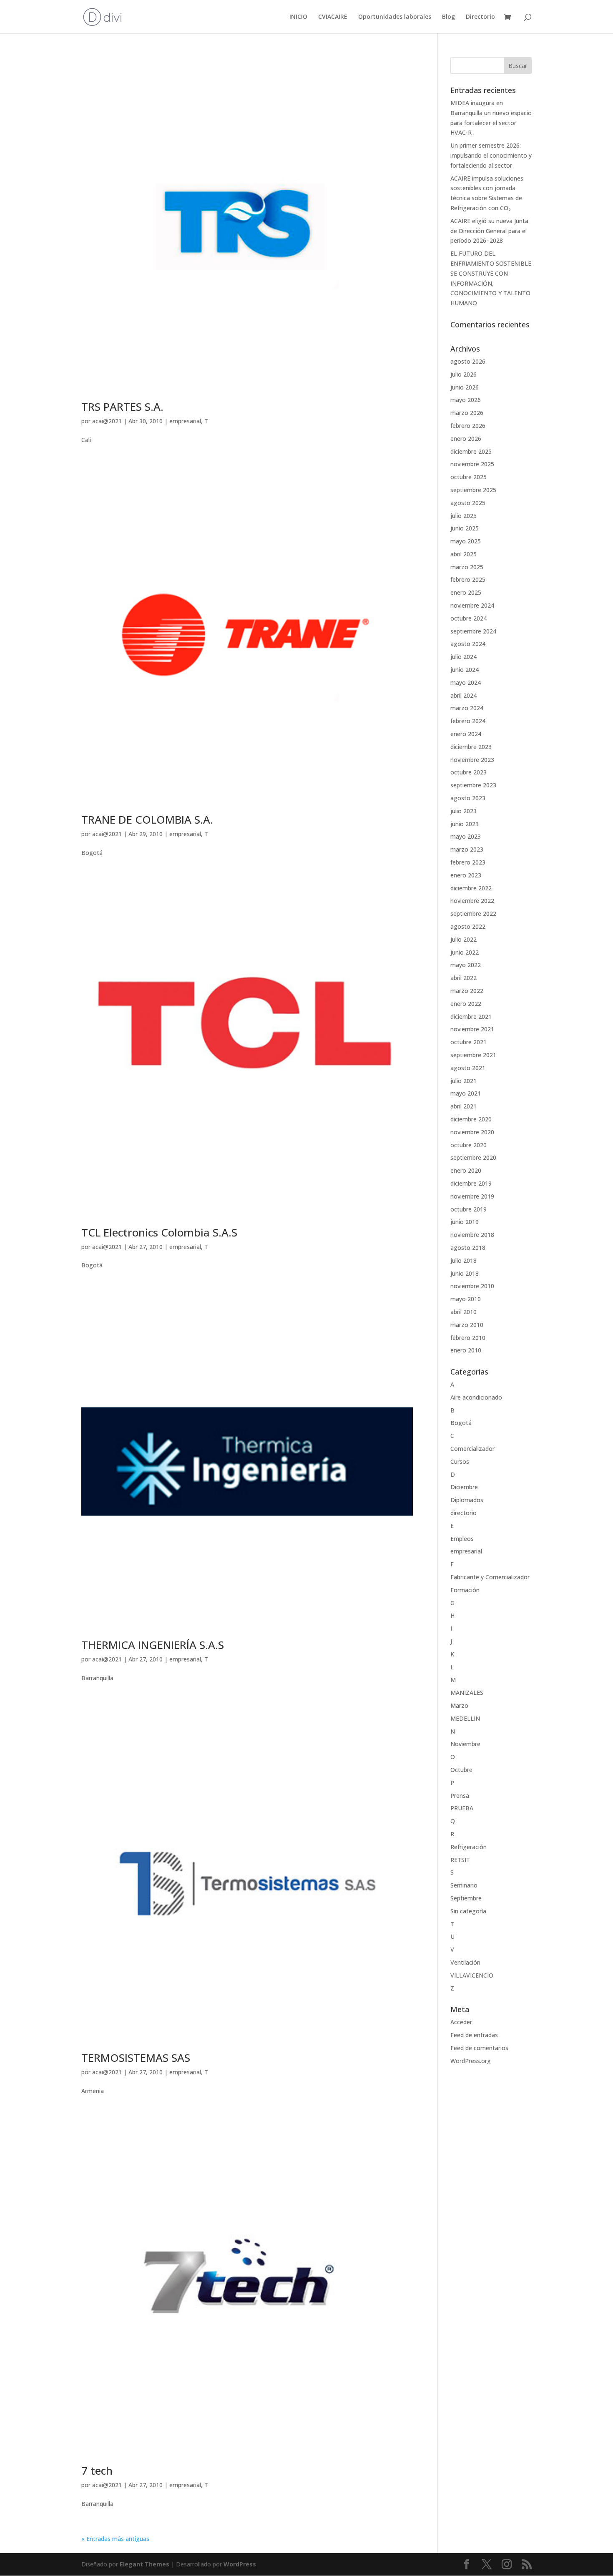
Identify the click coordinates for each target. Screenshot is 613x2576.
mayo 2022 (466, 965)
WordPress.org (471, 2061)
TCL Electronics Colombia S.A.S (159, 1232)
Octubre (461, 1770)
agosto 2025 (468, 503)
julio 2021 (464, 1081)
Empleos (462, 1539)
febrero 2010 (468, 1338)
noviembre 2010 (472, 1286)
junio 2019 (465, 1222)
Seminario (464, 1885)
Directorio (480, 17)
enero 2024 (466, 734)
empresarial (185, 421)
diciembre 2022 (471, 888)
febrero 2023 (468, 862)
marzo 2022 (467, 991)
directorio (464, 1513)
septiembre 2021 (473, 1055)
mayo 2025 (466, 541)
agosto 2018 (468, 1248)
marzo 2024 (467, 708)
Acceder (461, 2022)
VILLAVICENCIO (472, 1975)
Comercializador (472, 1449)
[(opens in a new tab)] (247, 223)
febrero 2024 (468, 721)
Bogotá (461, 1423)
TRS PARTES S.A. (122, 407)
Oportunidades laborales (395, 17)
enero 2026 (466, 439)
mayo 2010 (466, 1299)
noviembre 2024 (472, 605)
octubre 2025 (469, 477)
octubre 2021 (469, 1042)
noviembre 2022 (472, 901)
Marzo (459, 1705)
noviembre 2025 (472, 464)
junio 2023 (465, 824)
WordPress (240, 2564)
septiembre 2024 (473, 631)
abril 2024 (464, 695)
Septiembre (466, 1898)
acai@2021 (107, 421)
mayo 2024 (466, 682)
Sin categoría (468, 1911)
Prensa (460, 1796)
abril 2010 (464, 1312)
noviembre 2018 (472, 1235)
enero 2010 (466, 1350)
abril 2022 (464, 978)
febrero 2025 (468, 579)
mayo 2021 (466, 1093)
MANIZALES (467, 1693)
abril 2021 (464, 1106)
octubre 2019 (469, 1209)
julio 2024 (464, 657)
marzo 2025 (467, 567)
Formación (465, 1590)
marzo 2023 (467, 849)
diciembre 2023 (471, 747)
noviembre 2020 (472, 1132)
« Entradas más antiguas (115, 2539)
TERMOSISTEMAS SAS (136, 2058)
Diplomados (467, 1500)
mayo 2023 (466, 836)
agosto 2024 (468, 644)
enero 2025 (466, 592)
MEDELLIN (465, 1718)
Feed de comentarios (479, 2048)
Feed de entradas (474, 2035)
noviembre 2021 (472, 1029)
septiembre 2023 (473, 785)
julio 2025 (464, 516)
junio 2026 (465, 387)
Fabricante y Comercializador (490, 1577)
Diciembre (464, 1487)
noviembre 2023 (472, 760)
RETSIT (460, 1860)
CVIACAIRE (333, 17)
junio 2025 (465, 528)
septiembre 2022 (473, 914)
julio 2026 (464, 374)
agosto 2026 (468, 361)
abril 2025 (464, 554)
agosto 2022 (468, 926)
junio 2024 (465, 670)
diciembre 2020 (471, 1119)
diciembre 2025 (471, 451)
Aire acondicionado (476, 1397)
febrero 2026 (468, 426)
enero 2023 (466, 875)
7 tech (97, 2470)
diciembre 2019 (471, 1183)
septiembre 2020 (473, 1157)
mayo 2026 (466, 400)
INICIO (298, 17)
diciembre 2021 (471, 1017)
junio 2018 (465, 1273)
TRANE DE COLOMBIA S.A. (147, 819)
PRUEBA (462, 1808)
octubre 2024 (469, 618)
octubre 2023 (469, 772)
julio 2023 (464, 811)
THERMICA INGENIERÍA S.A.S (153, 1645)
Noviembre (465, 1744)
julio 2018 (464, 1260)
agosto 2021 (468, 1068)
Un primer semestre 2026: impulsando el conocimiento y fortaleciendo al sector (491, 155)
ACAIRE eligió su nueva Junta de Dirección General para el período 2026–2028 (489, 231)
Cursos (460, 1461)
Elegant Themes (144, 2564)
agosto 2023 (468, 798)
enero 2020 (466, 1170)
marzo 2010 (467, 1325)
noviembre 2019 (472, 1196)
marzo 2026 (467, 413)
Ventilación (465, 1962)
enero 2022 (466, 1004)
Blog (448, 17)
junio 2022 (465, 952)
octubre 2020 (469, 1145)
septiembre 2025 (473, 490)
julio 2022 (464, 939)
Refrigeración (469, 1847)
